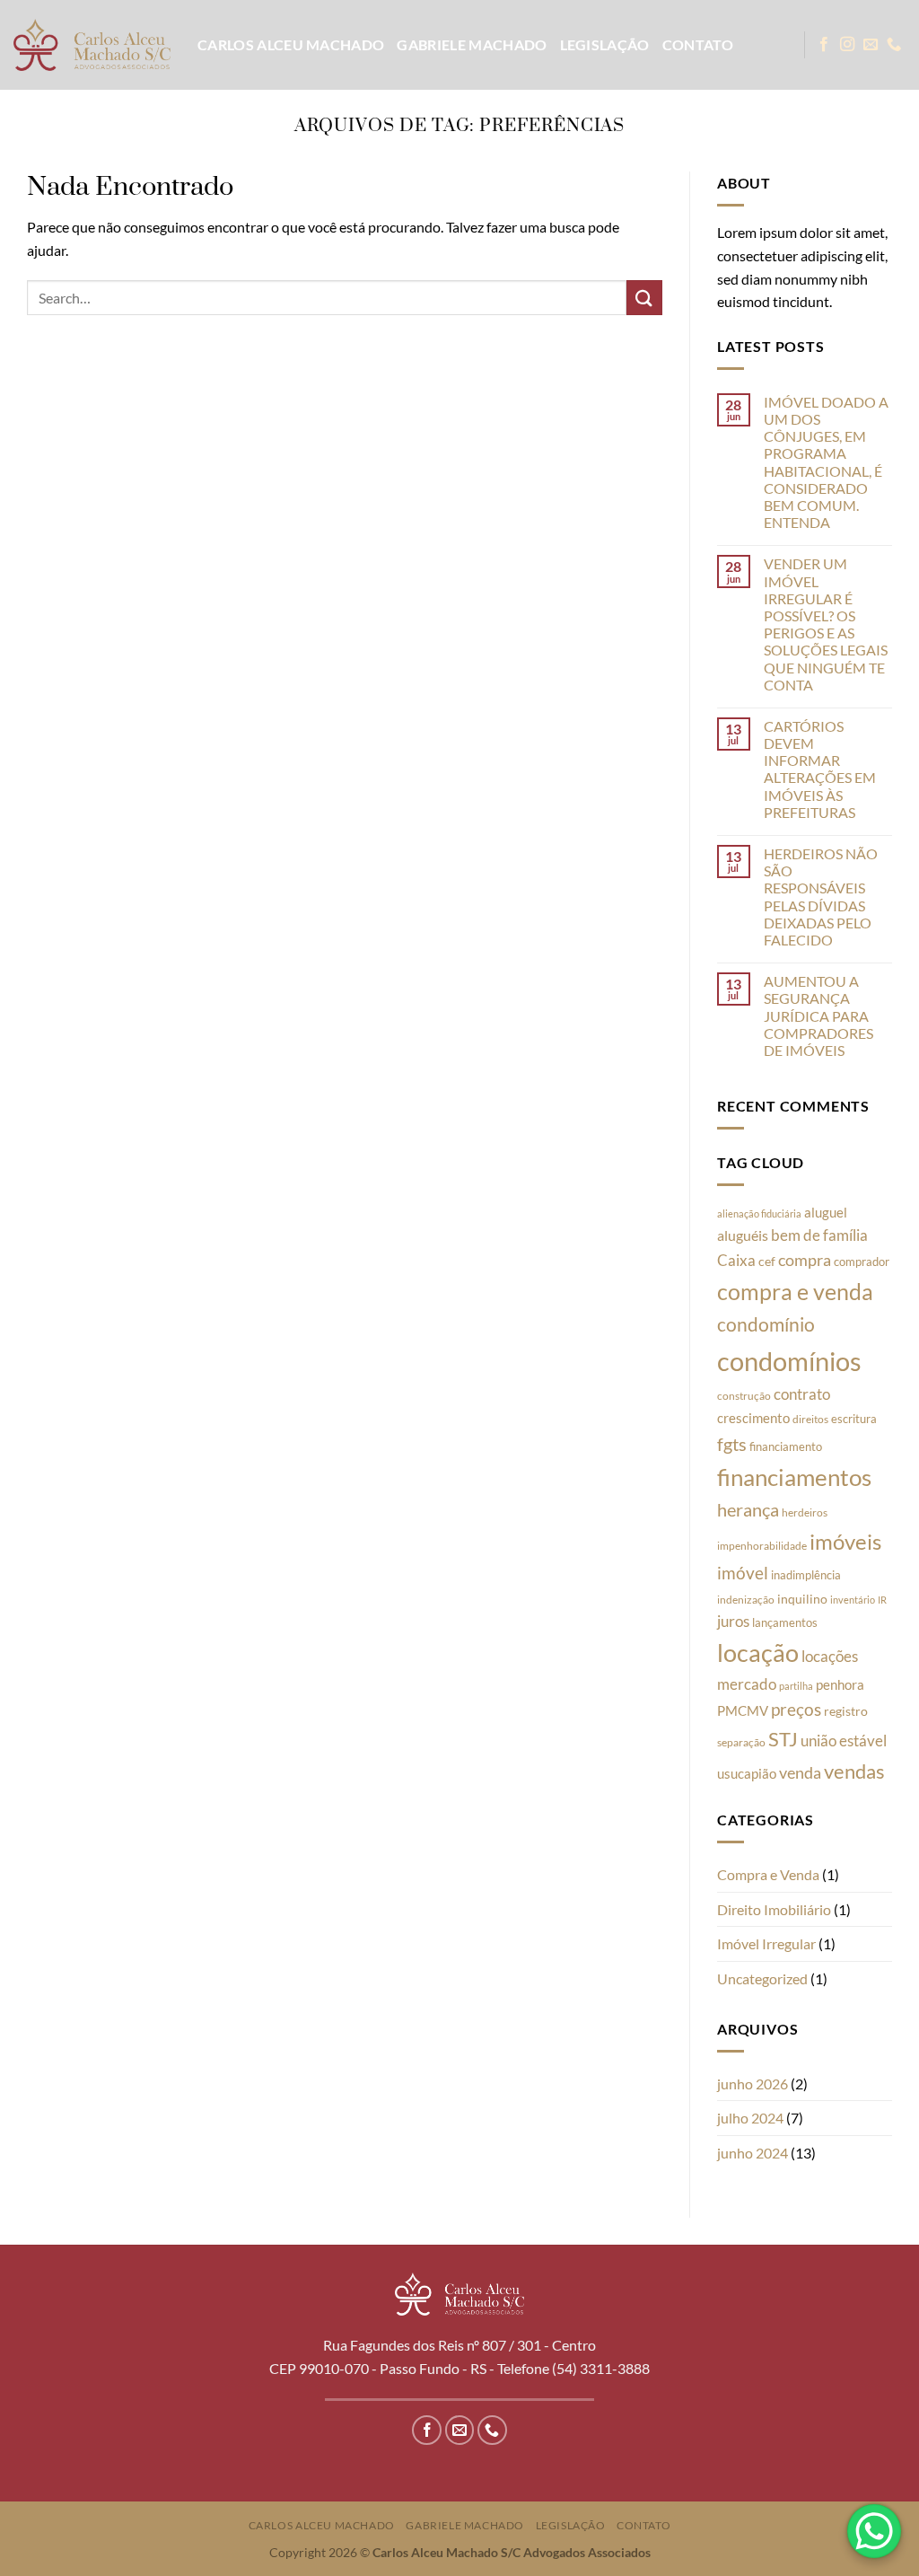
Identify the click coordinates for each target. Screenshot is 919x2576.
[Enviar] (644, 298)
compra (805, 1260)
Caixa (736, 1260)
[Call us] (894, 45)
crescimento (753, 1418)
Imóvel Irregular (766, 1943)
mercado (747, 1684)
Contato (698, 44)
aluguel (826, 1212)
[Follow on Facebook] (824, 45)
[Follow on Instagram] (847, 45)
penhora (840, 1684)
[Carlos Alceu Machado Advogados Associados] (92, 44)
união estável (844, 1741)
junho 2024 (753, 2153)
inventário (853, 1600)
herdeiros (805, 1512)
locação (758, 1653)
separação (741, 1742)
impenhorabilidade (762, 1546)
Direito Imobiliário (774, 1909)
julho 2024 (750, 2118)
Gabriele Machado (472, 44)
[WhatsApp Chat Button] (874, 2531)
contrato (802, 1394)
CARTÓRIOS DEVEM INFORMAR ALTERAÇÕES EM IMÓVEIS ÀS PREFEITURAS (820, 769)
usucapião (747, 1773)
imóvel (743, 1573)
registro (846, 1711)
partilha (796, 1686)
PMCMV (743, 1710)
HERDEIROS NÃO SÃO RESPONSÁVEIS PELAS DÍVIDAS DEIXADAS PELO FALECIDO (821, 897)
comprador (862, 1262)
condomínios (789, 1361)
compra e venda (795, 1291)
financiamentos (794, 1477)
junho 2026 (753, 2084)
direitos (810, 1419)
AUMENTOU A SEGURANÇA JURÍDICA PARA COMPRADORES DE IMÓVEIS (818, 1015)
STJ (783, 1739)
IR (882, 1600)
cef (767, 1262)
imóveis (845, 1541)
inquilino (802, 1599)
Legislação (605, 44)
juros (733, 1622)
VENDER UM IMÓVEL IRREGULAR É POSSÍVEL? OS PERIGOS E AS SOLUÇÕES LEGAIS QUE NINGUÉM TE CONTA (826, 624)
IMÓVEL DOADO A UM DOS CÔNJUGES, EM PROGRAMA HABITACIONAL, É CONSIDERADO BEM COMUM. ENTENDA (826, 462)
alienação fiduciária (759, 1213)
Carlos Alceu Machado (291, 44)
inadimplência (806, 1575)
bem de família (819, 1235)
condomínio (766, 1324)
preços (796, 1709)
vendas (854, 1771)
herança (748, 1509)
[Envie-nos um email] (871, 45)
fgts (732, 1444)
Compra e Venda (768, 1874)
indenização (746, 1600)
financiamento (786, 1446)
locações (830, 1656)
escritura (854, 1419)
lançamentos (785, 1622)
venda (800, 1772)
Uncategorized (762, 1978)
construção (744, 1396)
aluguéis (743, 1235)
